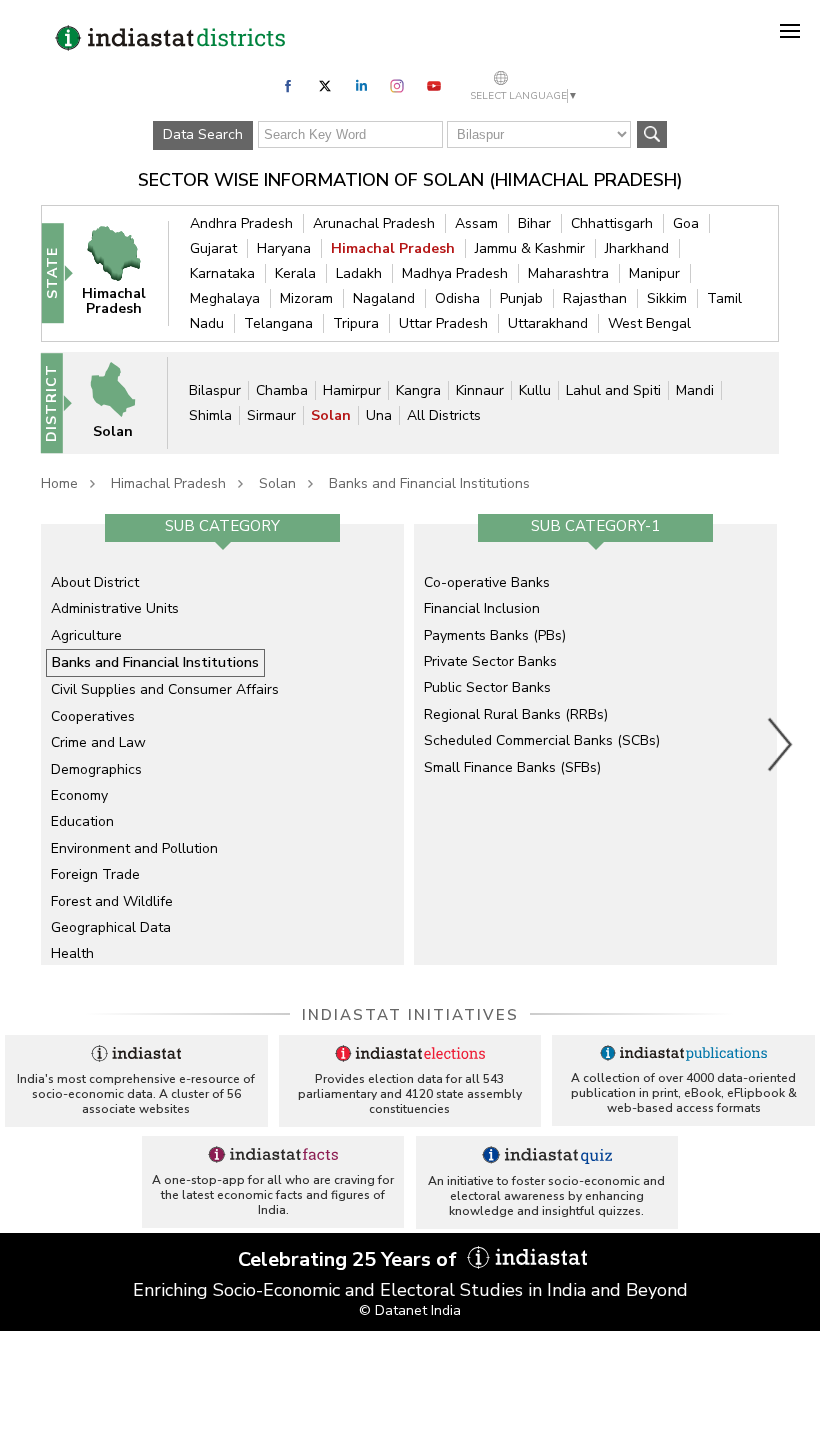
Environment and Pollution (134, 848)
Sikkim (667, 298)
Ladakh (359, 273)
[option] (222, 744)
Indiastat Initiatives (410, 1015)
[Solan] (122, 401)
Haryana (284, 248)
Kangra (418, 390)
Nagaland (384, 298)
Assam (476, 223)
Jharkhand (637, 248)
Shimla (210, 415)
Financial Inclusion (482, 608)
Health (72, 953)
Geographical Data (111, 927)
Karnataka (222, 273)
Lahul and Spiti (613, 390)
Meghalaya (225, 298)
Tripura (356, 323)
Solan (331, 415)
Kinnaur (480, 390)
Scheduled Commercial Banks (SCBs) (542, 740)
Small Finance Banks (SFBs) (512, 767)
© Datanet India (410, 1310)
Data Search (203, 134)
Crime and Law (98, 742)
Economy (79, 795)
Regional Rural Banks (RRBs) (516, 714)
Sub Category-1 (595, 526)
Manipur (654, 273)
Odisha (457, 298)
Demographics (96, 769)
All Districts (444, 415)
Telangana (278, 323)
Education (82, 821)
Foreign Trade (95, 874)
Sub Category (222, 526)
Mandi (695, 390)
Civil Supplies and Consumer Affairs (165, 689)
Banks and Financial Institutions (429, 483)
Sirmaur (271, 415)
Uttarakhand (548, 323)
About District (95, 582)
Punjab (521, 298)
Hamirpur (352, 390)
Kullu (535, 390)
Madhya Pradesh (455, 273)
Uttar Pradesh (443, 323)
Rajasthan (595, 298)
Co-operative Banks (487, 582)
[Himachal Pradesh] (123, 272)
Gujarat (213, 248)
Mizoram (306, 298)
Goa (686, 223)
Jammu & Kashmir (530, 248)
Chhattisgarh (612, 223)
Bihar (534, 223)
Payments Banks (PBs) (495, 635)
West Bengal (649, 323)
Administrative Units (115, 608)
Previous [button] (31, 744)
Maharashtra (568, 273)
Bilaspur (215, 390)
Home (59, 483)
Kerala (295, 273)
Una (379, 415)
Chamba (282, 390)
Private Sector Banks (490, 661)
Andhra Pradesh (241, 223)
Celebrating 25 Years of (350, 1259)
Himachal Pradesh (393, 248)
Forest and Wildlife (112, 901)
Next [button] (781, 744)
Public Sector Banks (487, 687)
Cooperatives (93, 716)
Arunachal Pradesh (374, 223)
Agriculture (86, 635)
